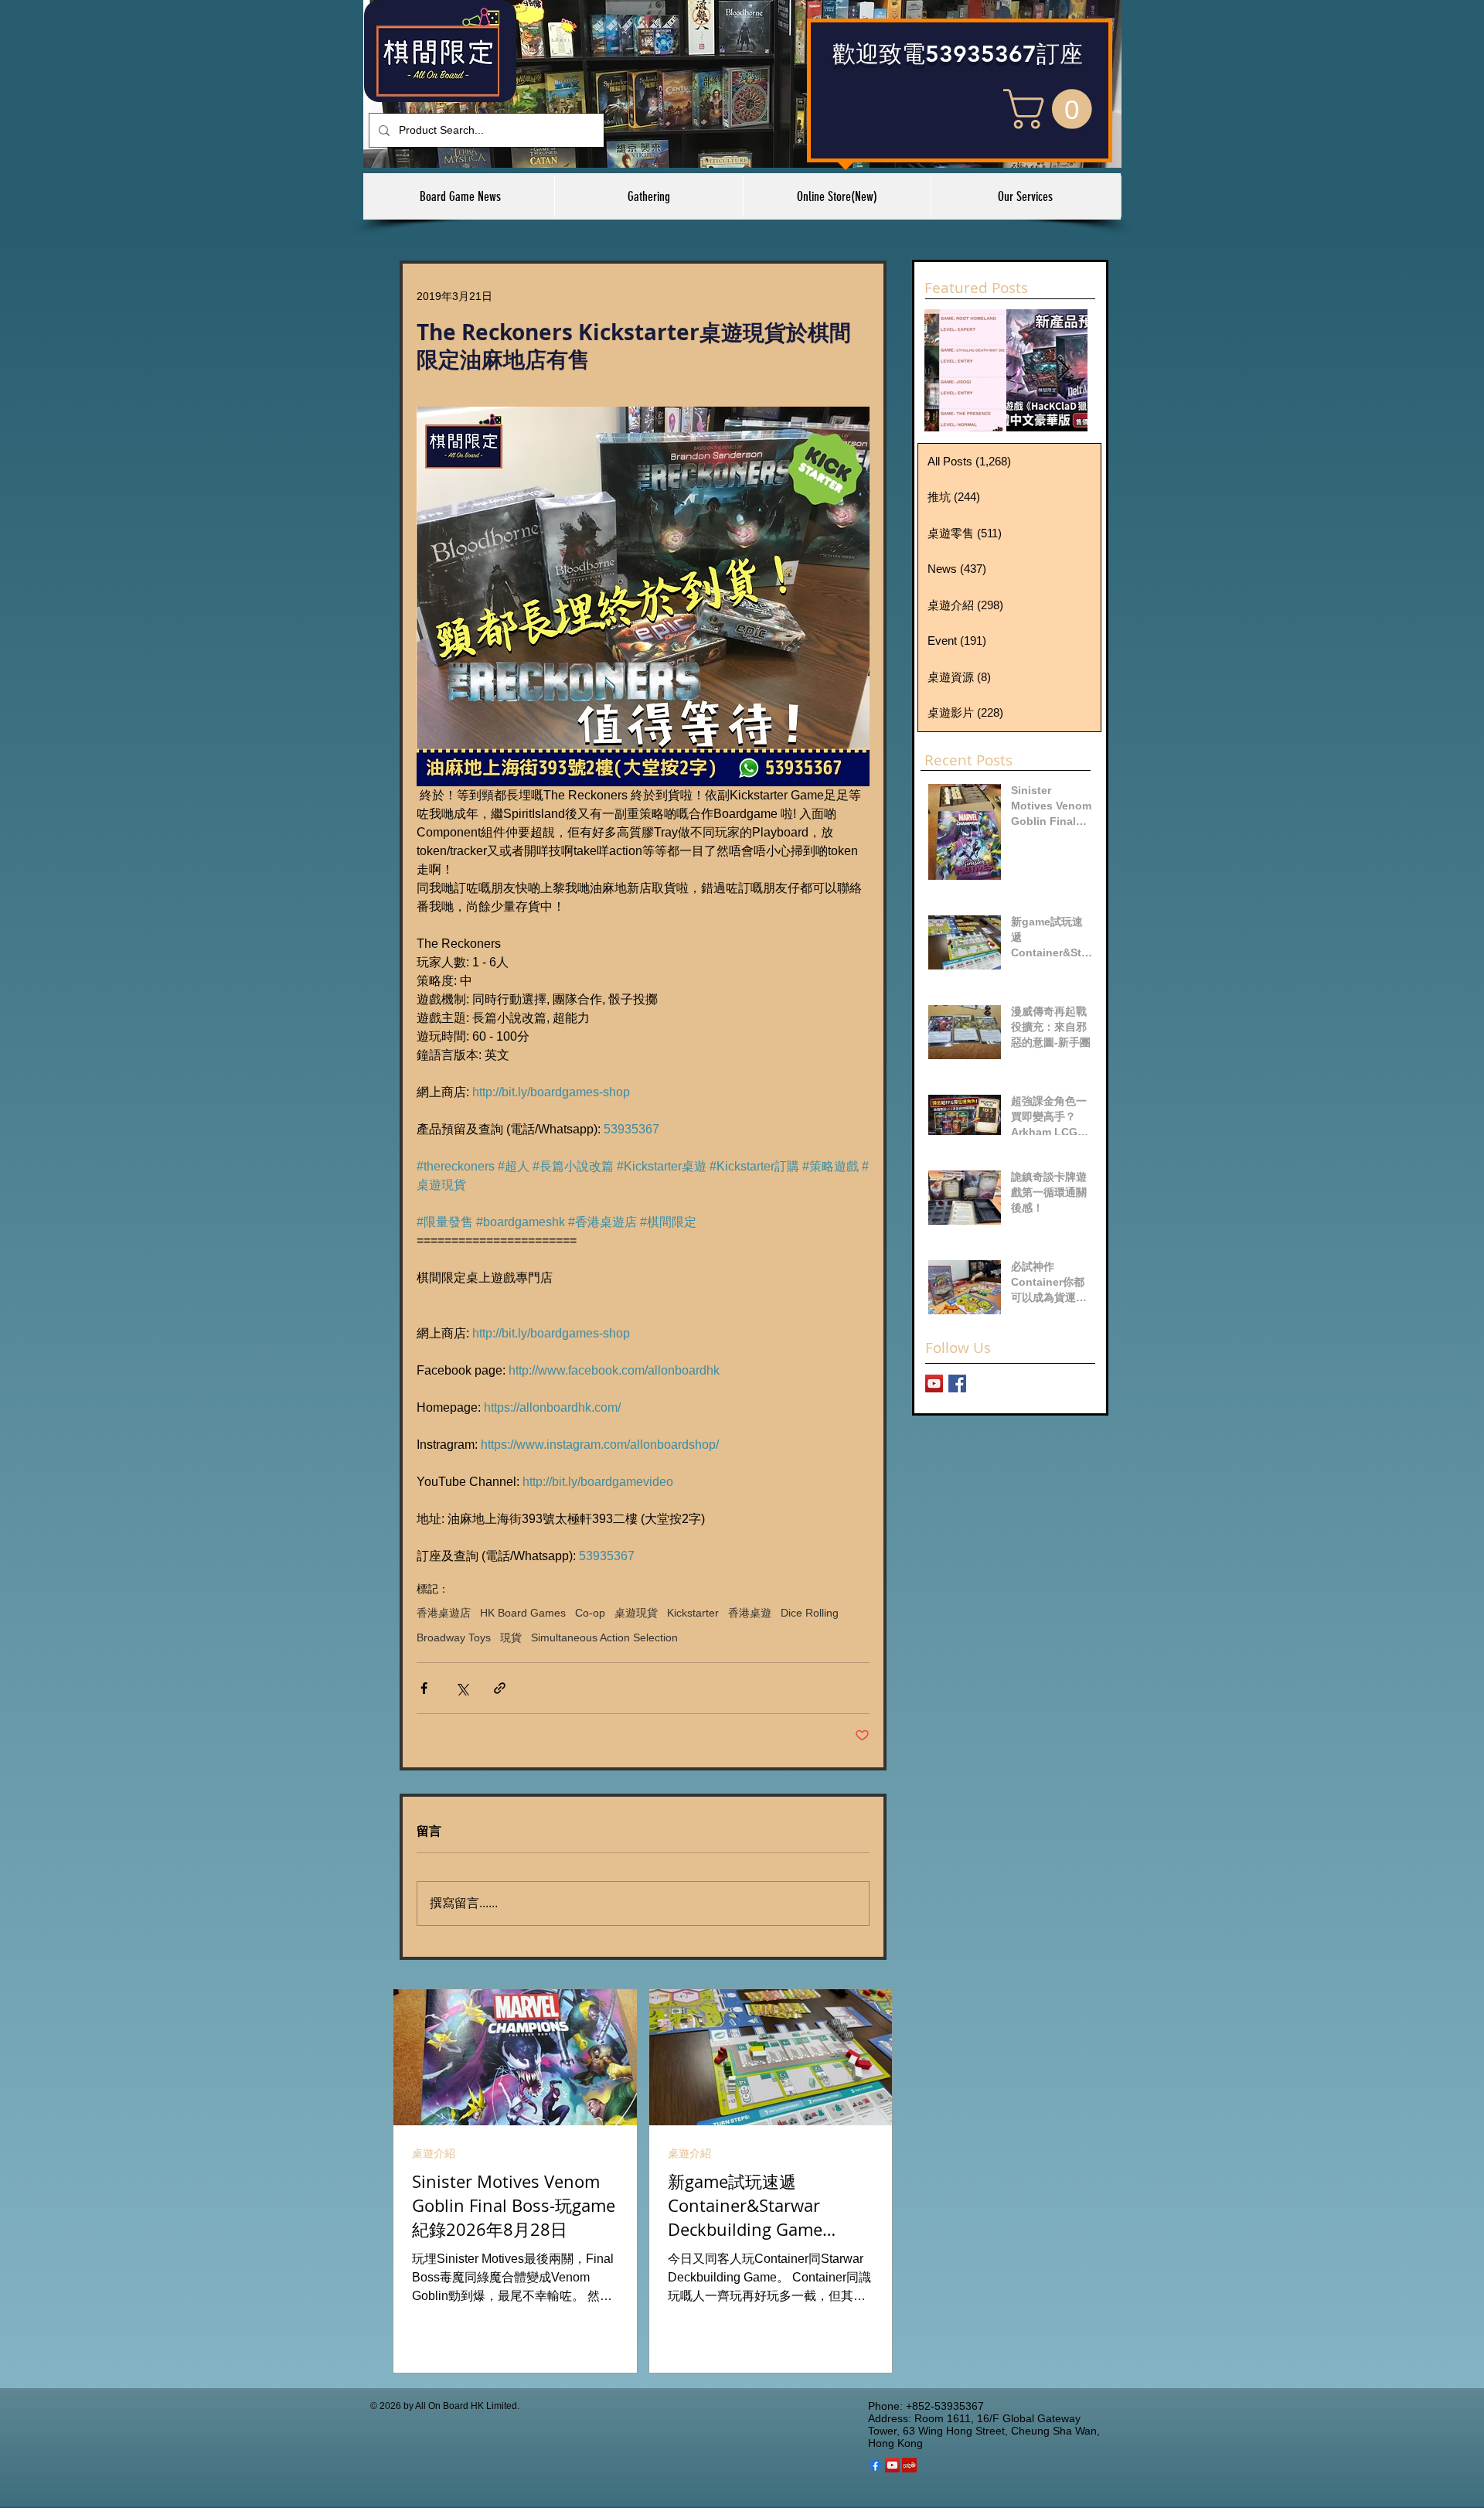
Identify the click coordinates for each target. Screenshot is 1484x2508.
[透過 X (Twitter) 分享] (462, 1688)
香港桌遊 (750, 1613)
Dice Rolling (810, 1613)
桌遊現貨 (636, 1613)
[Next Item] (1063, 370)
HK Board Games (523, 1613)
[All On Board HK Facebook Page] (957, 1383)
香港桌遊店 (444, 1613)
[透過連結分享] (500, 1688)
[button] (1052, 109)
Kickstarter (693, 1613)
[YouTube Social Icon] (892, 2465)
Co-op (590, 1613)
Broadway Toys (454, 1637)
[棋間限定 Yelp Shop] (909, 2465)
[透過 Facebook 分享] (424, 1688)
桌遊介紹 (434, 2153)
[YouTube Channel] (934, 1383)
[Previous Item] (949, 370)
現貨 (511, 1637)
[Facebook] (875, 2465)
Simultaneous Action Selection (604, 1637)
